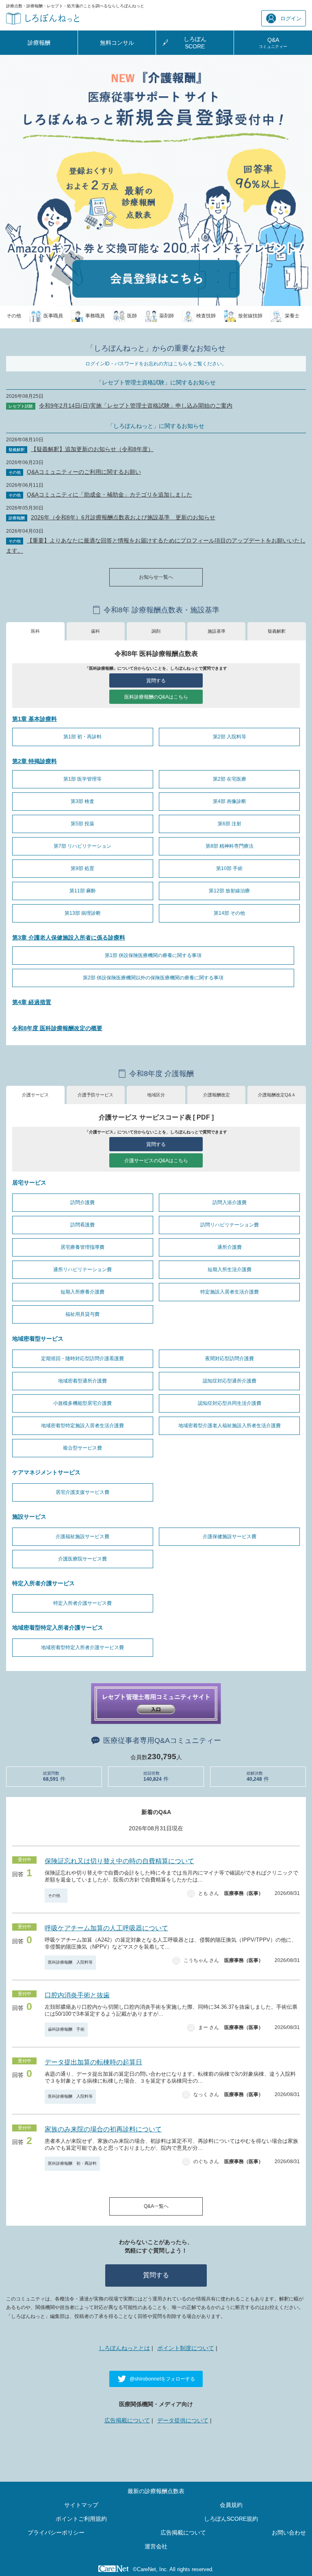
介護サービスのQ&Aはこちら (156, 1161)
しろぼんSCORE (195, 43)
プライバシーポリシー (56, 2533)
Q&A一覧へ (156, 2206)
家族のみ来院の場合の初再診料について (103, 2129)
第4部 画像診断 (230, 801)
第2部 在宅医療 (230, 779)
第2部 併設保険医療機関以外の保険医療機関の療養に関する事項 (153, 978)
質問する (156, 681)
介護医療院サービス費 (82, 1559)
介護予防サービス (95, 1095)
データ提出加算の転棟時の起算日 (93, 2062)
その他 (56, 1896)
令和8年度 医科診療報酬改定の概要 (57, 1028)
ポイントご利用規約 (81, 2519)
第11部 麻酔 (83, 891)
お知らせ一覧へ (156, 577)
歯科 (95, 631)
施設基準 (217, 631)
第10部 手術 (229, 868)
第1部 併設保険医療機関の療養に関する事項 (153, 955)
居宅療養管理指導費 (82, 1247)
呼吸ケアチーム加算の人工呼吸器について (106, 1928)
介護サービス (35, 1095)
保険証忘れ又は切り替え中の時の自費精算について (119, 1861)
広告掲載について (127, 2420)
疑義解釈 (277, 631)
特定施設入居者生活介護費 (230, 1292)
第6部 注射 (230, 824)
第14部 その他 (229, 913)
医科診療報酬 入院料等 (70, 1962)
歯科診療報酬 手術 (66, 2029)
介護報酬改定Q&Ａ (277, 1095)
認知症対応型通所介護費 (230, 1381)
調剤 (156, 631)
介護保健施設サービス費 (230, 1536)
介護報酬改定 (217, 1095)
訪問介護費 (82, 1202)
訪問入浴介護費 (230, 1202)
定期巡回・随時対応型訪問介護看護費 (82, 1359)
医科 (35, 631)
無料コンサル (117, 43)
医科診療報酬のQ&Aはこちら (156, 697)
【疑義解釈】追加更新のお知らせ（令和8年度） (92, 449)
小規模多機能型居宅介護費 (82, 1403)
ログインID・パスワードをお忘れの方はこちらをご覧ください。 (156, 364)
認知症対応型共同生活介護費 (230, 1403)
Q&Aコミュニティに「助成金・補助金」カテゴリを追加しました (109, 495)
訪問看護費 (82, 1225)
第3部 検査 (82, 801)
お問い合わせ (289, 2533)
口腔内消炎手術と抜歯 (77, 1995)
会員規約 (231, 2505)
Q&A (273, 42)
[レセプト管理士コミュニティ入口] (156, 1703)
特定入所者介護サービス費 (82, 1603)
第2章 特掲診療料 (35, 761)
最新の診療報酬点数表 (156, 2491)
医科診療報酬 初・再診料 (72, 2163)
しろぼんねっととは (124, 2348)
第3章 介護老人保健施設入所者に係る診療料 (69, 938)
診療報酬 (39, 43)
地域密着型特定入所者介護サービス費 (82, 1647)
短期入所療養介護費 (82, 1292)
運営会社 (156, 2546)
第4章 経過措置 (32, 1002)
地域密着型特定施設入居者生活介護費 (82, 1426)
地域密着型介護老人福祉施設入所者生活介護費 (230, 1426)
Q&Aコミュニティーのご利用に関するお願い (84, 472)
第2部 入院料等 (230, 737)
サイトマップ (81, 2505)
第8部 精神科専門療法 (230, 846)
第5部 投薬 (82, 824)
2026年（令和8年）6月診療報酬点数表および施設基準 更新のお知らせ (123, 517)
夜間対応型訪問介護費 (230, 1359)
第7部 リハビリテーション (82, 846)
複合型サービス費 (82, 1448)
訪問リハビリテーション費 (230, 1225)
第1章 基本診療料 (35, 719)
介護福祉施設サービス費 (82, 1536)
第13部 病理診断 (83, 913)
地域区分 (156, 1095)
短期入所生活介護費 (230, 1270)
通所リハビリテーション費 (82, 1270)
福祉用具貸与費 (82, 1314)
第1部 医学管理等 (82, 779)
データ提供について (183, 2420)
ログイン (291, 18)
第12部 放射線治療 (229, 891)
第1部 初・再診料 (82, 737)
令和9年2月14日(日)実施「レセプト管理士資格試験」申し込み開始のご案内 (136, 406)
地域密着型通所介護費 (82, 1381)
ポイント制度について (186, 2348)
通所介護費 (230, 1247)
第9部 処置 (82, 868)
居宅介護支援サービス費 (82, 1492)
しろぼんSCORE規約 (231, 2519)
